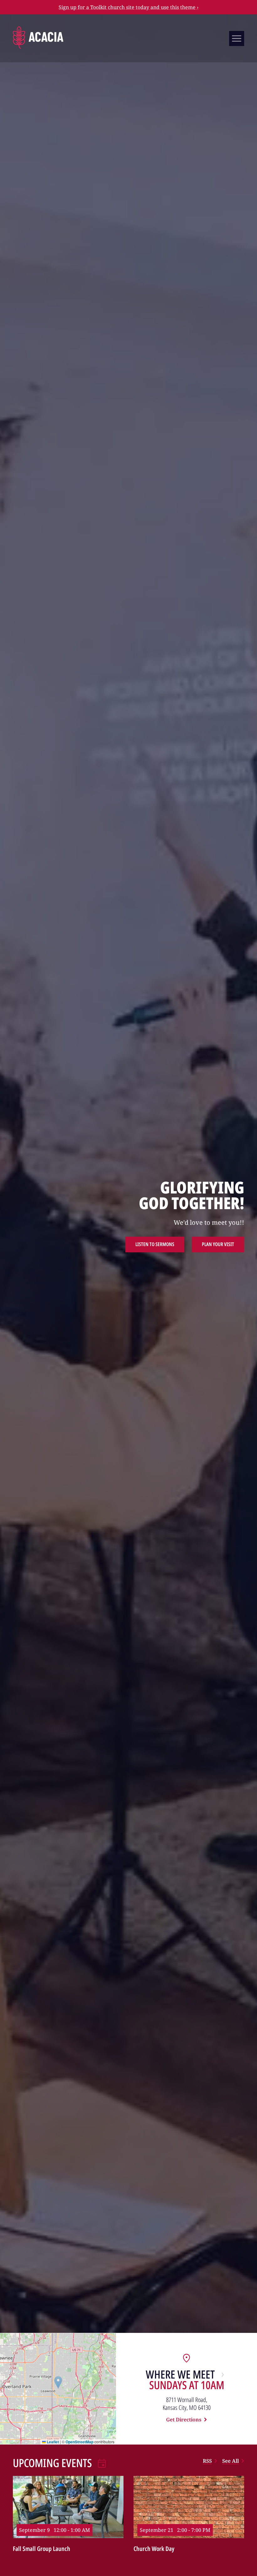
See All (231, 2461)
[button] (58, 2382)
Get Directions (184, 2420)
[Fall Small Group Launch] (68, 2508)
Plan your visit (218, 1244)
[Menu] (237, 38)
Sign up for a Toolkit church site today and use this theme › (128, 7)
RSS (207, 2461)
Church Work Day (154, 2549)
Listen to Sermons (155, 1244)
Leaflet (52, 2442)
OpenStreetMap (79, 2442)
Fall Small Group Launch (42, 2549)
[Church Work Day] (189, 2508)
